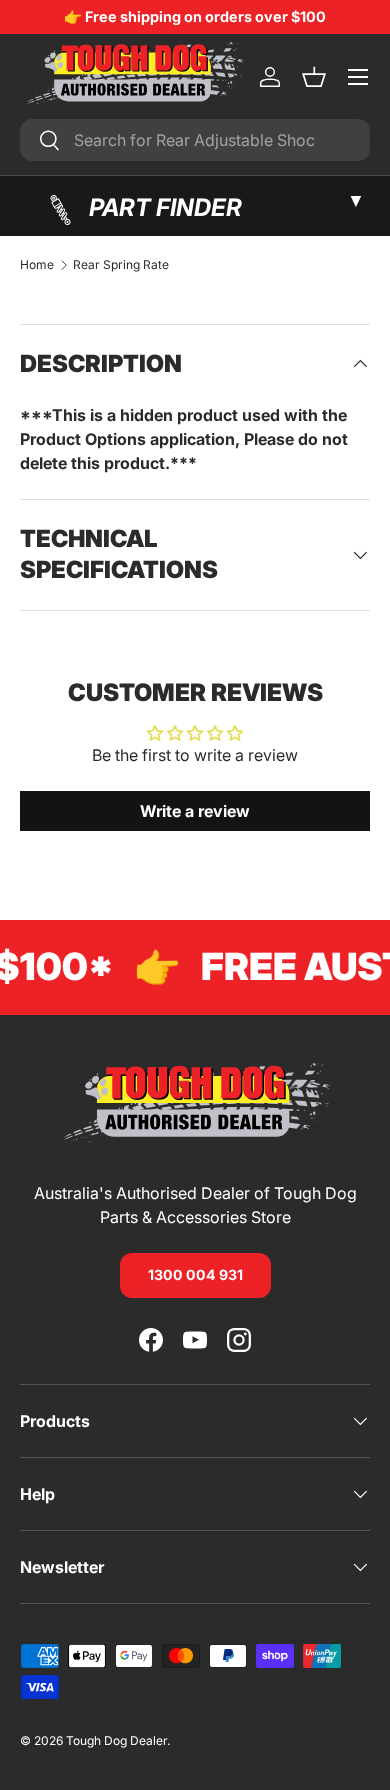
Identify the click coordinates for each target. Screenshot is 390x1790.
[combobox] (195, 140)
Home (37, 265)
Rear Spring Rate (121, 265)
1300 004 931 (195, 1274)
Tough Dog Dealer (116, 1740)
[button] (314, 77)
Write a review (195, 811)
